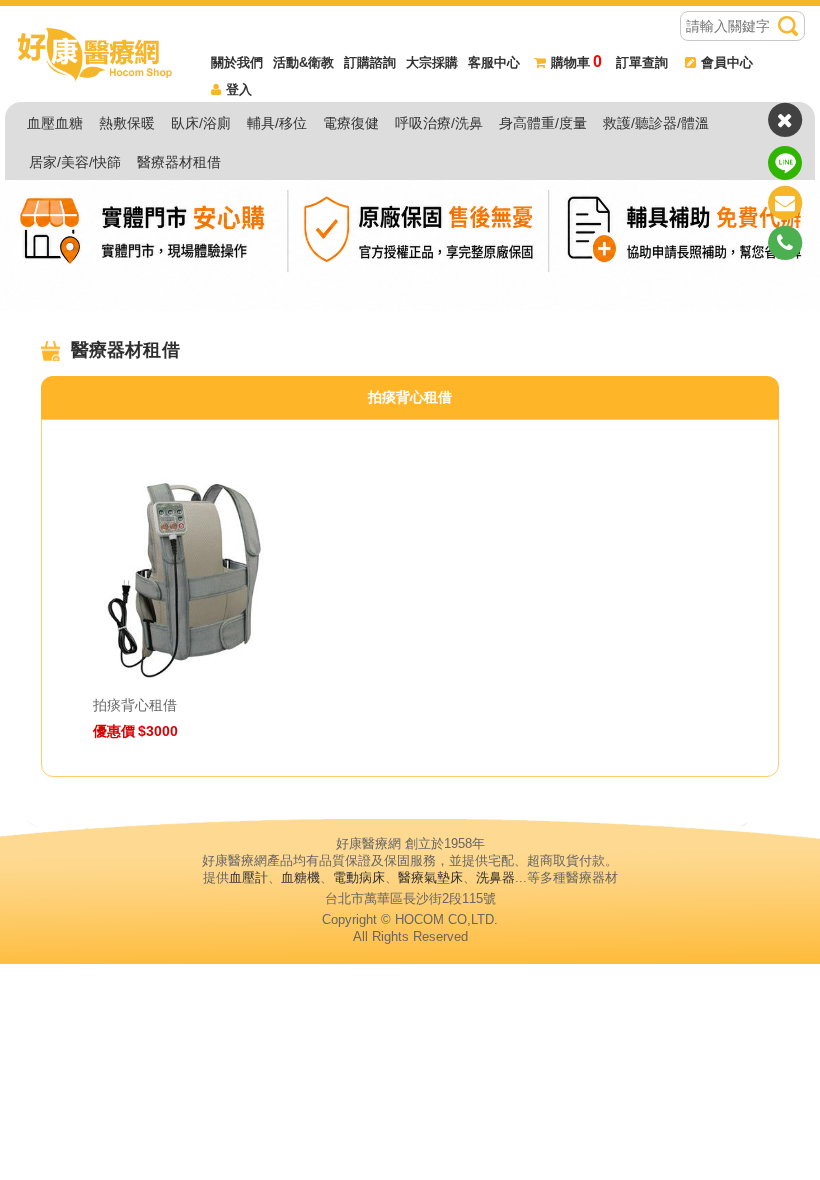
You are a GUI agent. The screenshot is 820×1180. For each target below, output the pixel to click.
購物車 (576, 62)
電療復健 (351, 123)
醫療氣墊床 (430, 877)
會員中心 (727, 62)
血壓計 (248, 877)
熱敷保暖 (127, 123)
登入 (239, 89)
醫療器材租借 (179, 162)
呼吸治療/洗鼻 (439, 123)
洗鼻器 (495, 877)
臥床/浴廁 (201, 123)
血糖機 (300, 877)
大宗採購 (432, 62)
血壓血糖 (55, 123)
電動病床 (359, 877)
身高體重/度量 (543, 123)
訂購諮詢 (370, 62)
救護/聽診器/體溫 (656, 123)
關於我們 (237, 62)
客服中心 (494, 62)
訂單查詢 (642, 62)
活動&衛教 (303, 62)
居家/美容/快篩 (75, 162)
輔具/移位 (277, 123)
